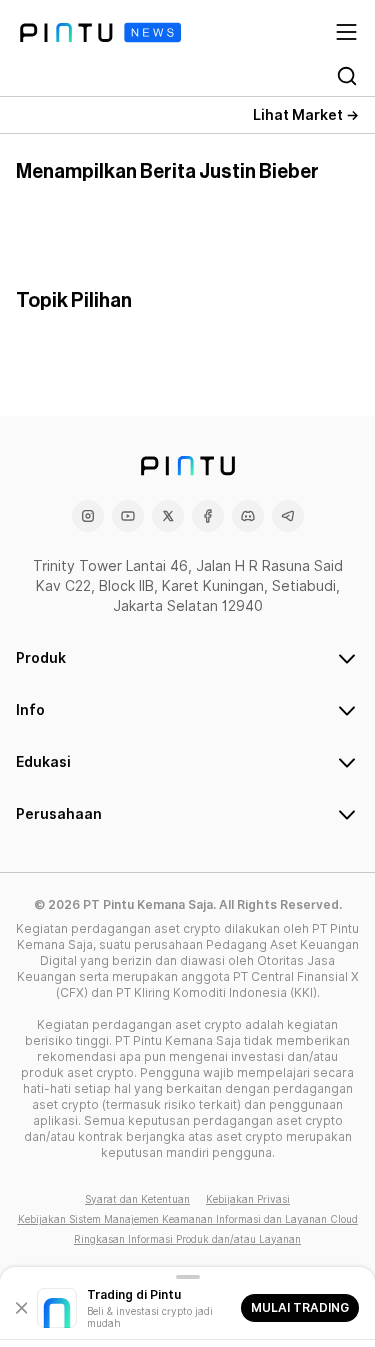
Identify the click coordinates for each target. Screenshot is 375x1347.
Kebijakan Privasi (248, 1199)
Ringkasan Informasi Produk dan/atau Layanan (187, 1239)
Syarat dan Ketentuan (137, 1199)
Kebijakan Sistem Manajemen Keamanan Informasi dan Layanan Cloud (188, 1219)
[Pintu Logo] (100, 32)
